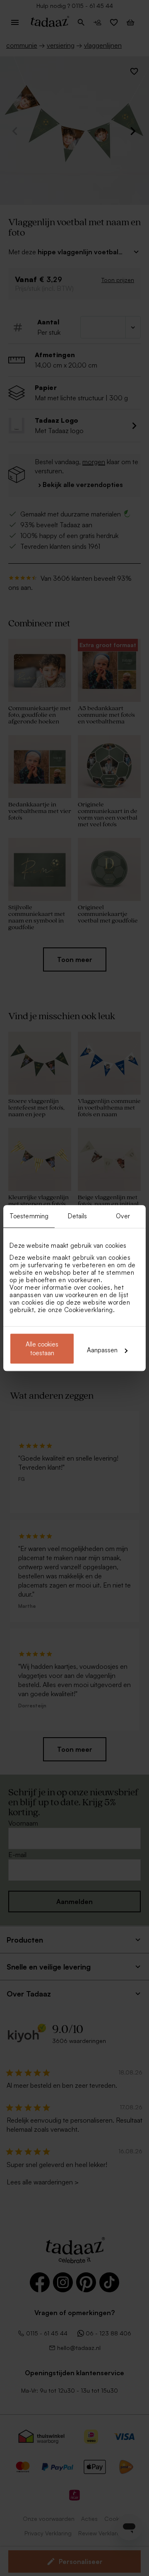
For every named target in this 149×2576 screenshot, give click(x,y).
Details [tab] (78, 1216)
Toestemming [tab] (29, 1216)
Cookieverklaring (89, 1310)
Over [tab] (123, 1216)
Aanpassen (102, 1350)
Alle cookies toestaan (42, 1349)
